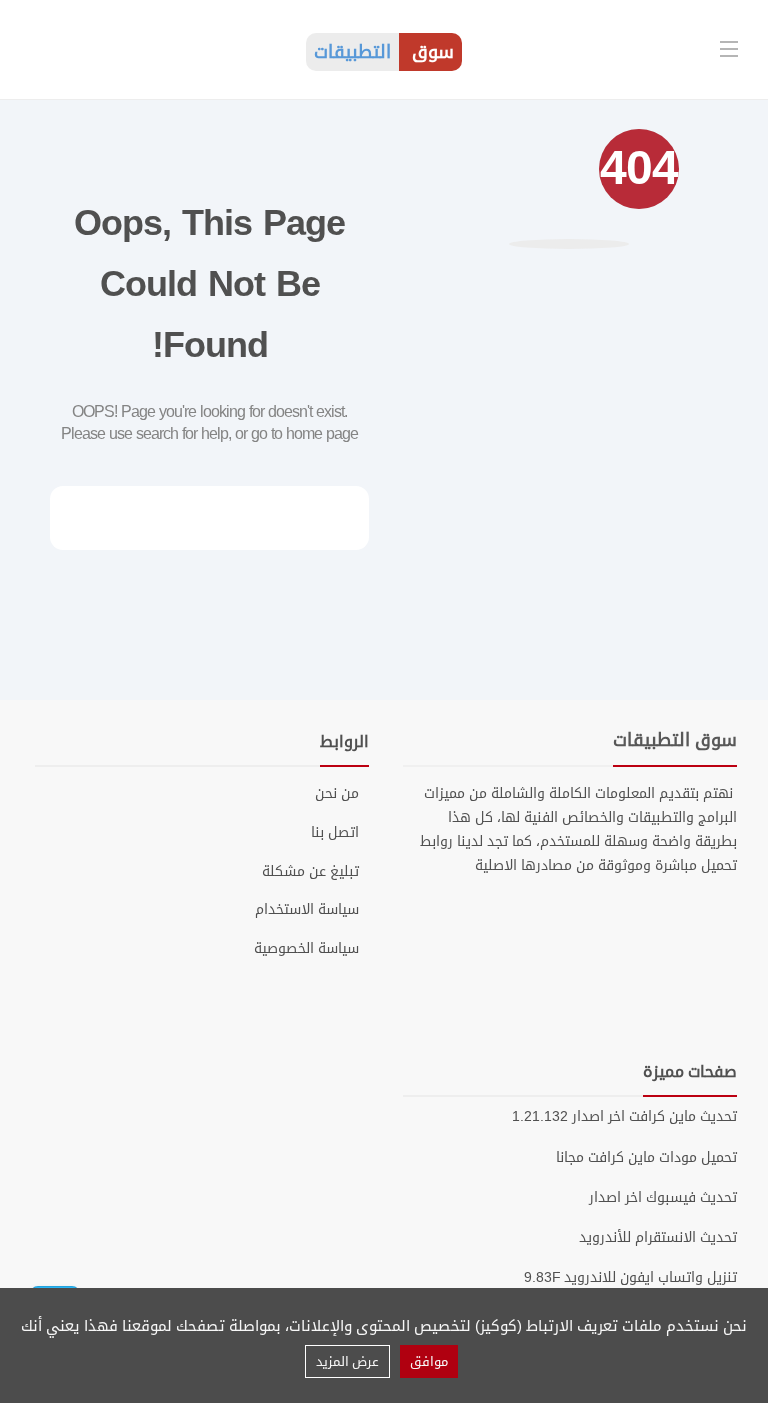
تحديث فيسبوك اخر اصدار (663, 1197)
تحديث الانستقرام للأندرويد (658, 1237)
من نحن (337, 794)
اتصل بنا (335, 833)
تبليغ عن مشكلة (310, 872)
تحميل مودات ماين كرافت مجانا (646, 1157)
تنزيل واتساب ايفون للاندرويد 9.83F (630, 1277)
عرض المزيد (347, 1361)
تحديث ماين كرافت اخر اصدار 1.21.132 (624, 1116)
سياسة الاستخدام (307, 910)
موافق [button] (429, 1361)
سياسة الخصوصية (306, 949)
